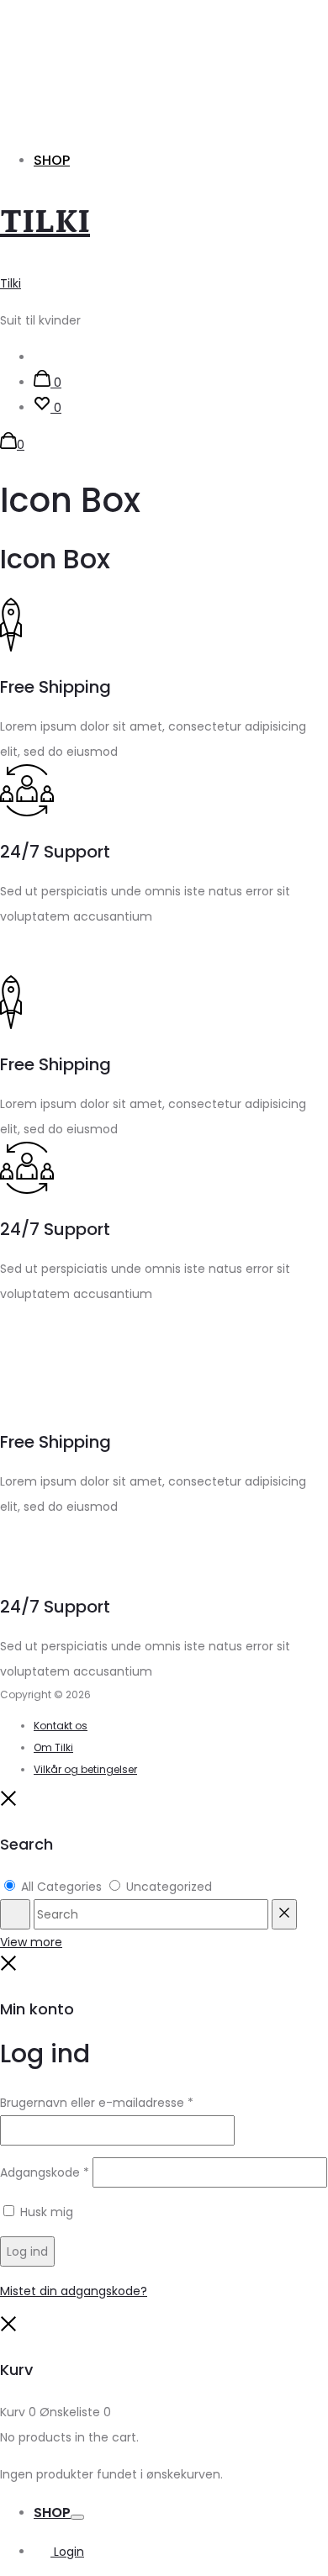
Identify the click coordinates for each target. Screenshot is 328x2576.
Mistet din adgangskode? (74, 2291)
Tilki (11, 283)
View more (31, 1942)
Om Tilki (53, 1747)
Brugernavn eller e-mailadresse (97, 2103)
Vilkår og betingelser (85, 1769)
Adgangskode (45, 2172)
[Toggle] (77, 2517)
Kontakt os (61, 1726)
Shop (52, 160)
